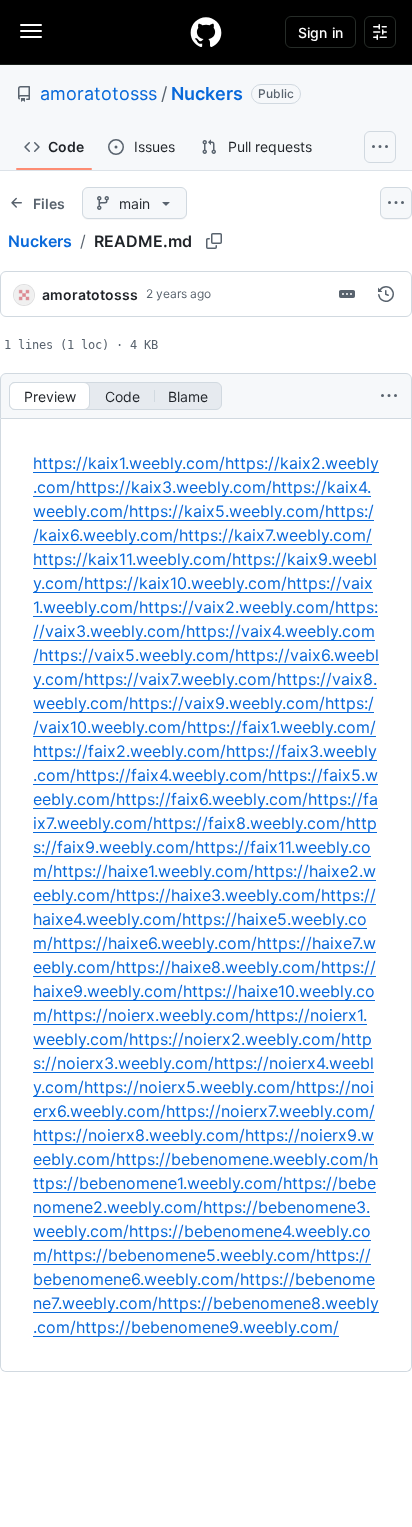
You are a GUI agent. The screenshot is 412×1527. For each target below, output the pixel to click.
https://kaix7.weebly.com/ (275, 535)
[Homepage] (206, 32)
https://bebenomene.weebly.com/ (242, 1159)
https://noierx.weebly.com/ (154, 1015)
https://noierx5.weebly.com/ (190, 1087)
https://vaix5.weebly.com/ (137, 655)
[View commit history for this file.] (386, 294)
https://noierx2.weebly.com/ (235, 1039)
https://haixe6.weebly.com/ (155, 943)
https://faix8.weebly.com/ (249, 823)
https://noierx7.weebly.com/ (270, 1111)
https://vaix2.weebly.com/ (237, 607)
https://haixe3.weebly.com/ (218, 895)
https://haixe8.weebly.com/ (218, 967)
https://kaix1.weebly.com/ (129, 463)
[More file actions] (389, 396)
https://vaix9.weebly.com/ (227, 703)
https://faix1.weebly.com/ (281, 727)
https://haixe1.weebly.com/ (153, 871)
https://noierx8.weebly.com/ (139, 1135)
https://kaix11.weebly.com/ (132, 559)
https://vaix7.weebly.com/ (180, 679)
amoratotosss (98, 93)
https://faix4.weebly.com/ (172, 775)
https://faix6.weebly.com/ (212, 799)
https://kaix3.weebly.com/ (174, 487)
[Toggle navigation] (31, 31)
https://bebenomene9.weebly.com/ (207, 1327)
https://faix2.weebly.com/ (129, 751)
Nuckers (207, 93)
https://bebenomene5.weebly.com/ (184, 1255)
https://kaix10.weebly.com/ (185, 583)
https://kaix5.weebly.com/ (227, 511)
